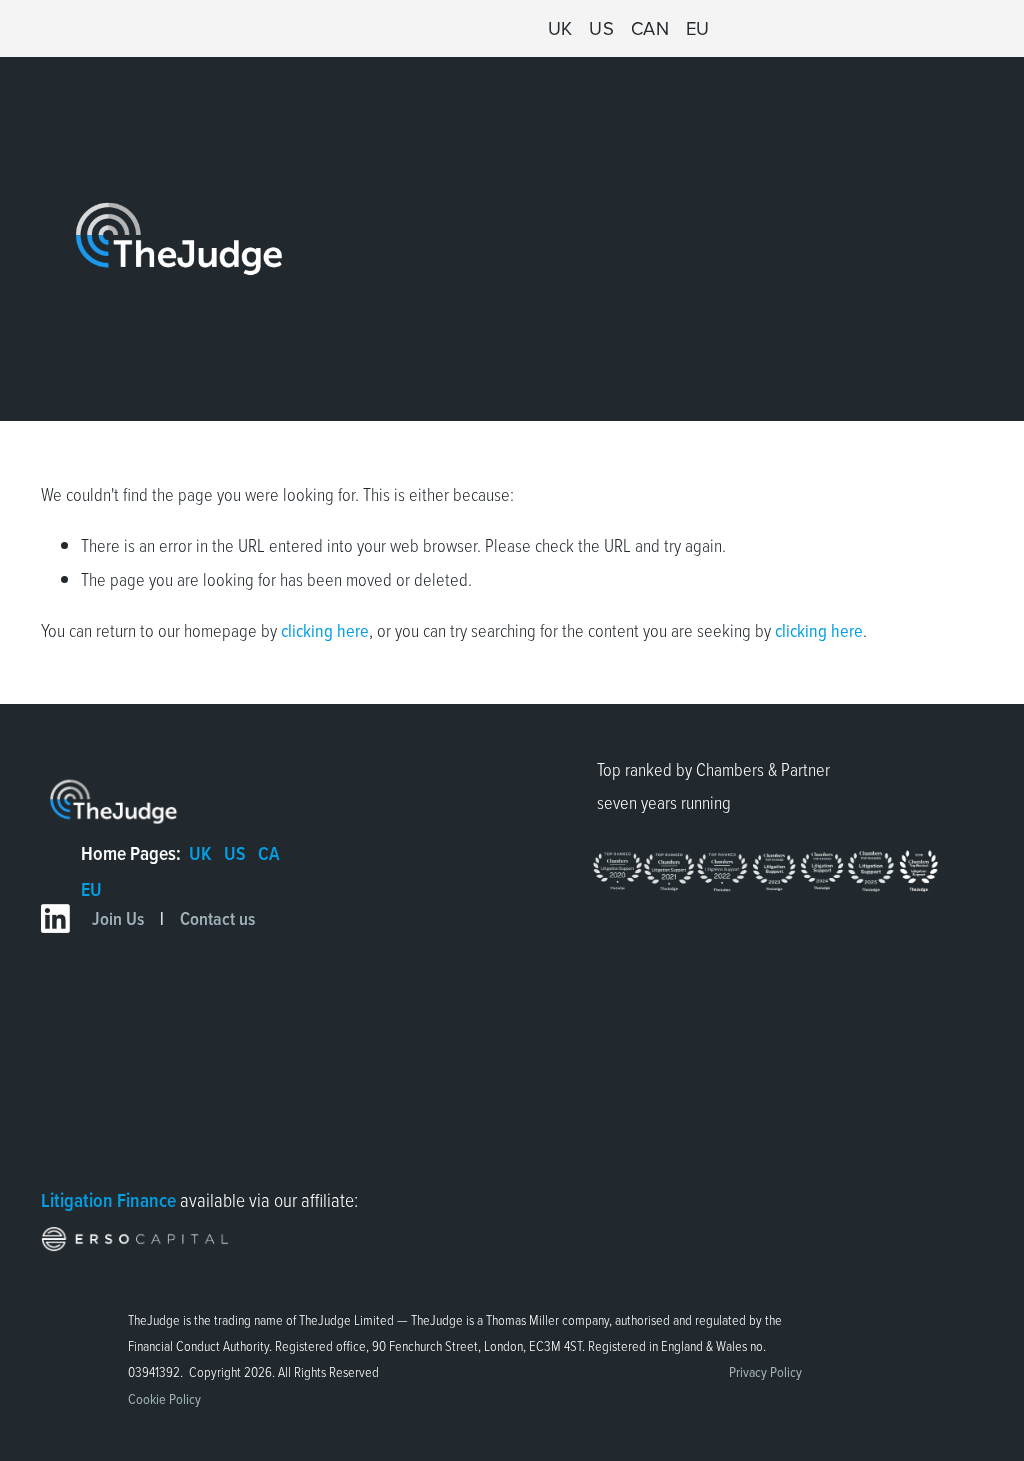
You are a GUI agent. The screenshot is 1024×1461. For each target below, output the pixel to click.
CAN (650, 28)
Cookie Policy (164, 1399)
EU (698, 28)
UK (560, 28)
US (601, 28)
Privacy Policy (765, 1372)
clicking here (325, 630)
